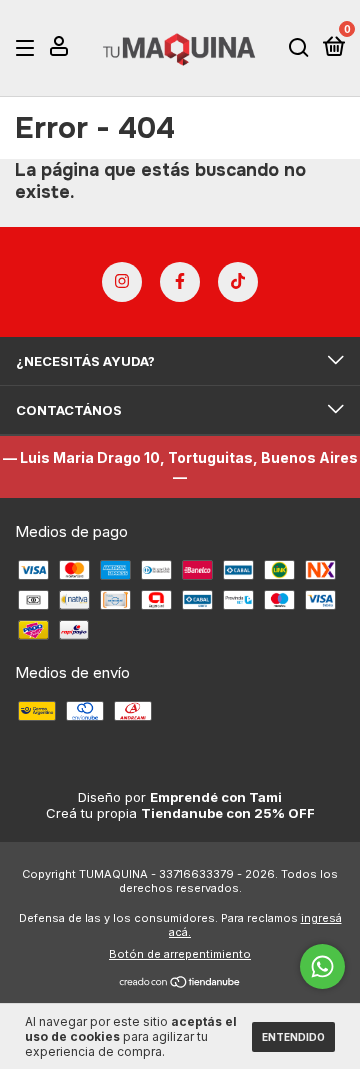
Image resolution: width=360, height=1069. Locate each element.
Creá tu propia (180, 813)
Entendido (293, 1037)
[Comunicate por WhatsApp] (322, 966)
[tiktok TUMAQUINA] (238, 282)
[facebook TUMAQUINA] (180, 282)
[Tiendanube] (180, 983)
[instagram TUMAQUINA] (122, 282)
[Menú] (28, 48)
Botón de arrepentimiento (180, 954)
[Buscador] (299, 48)
